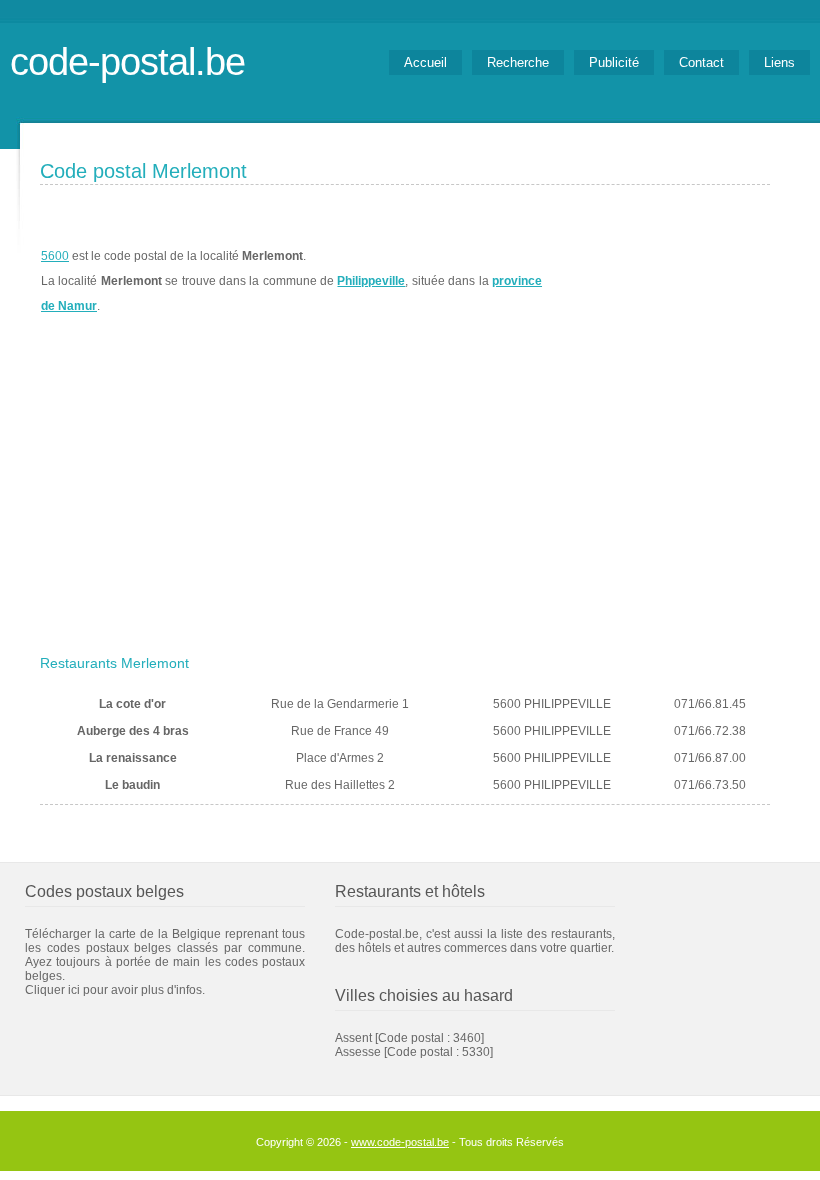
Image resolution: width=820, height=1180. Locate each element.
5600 (55, 256)
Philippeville (371, 281)
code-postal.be (127, 61)
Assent (353, 1038)
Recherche (518, 62)
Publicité (614, 62)
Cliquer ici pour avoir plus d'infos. (115, 990)
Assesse (358, 1052)
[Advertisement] (405, 497)
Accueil (425, 62)
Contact (701, 62)
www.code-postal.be (400, 1142)
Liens (779, 62)
